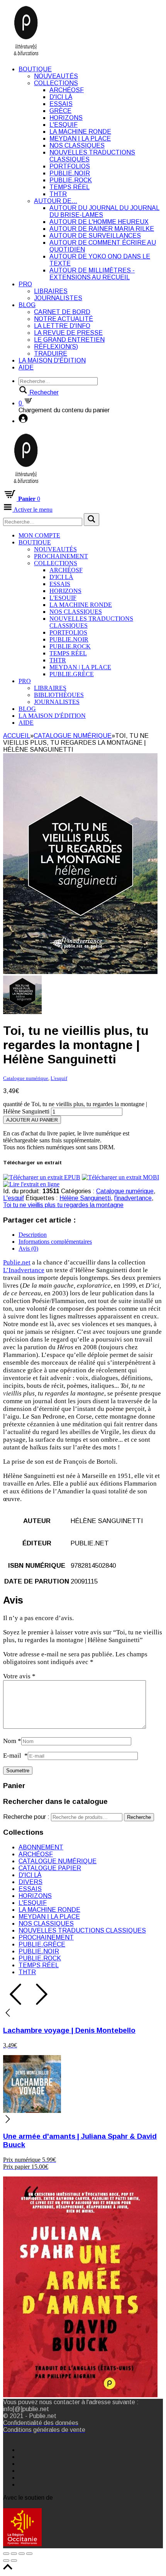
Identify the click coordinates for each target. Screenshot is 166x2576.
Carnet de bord (62, 312)
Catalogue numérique (73, 736)
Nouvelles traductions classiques (82, 1930)
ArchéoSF (67, 90)
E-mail (15, 1756)
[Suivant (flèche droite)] (14, 2561)
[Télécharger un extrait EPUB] (42, 1177)
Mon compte (39, 535)
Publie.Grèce (72, 674)
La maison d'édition (52, 360)
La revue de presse (68, 333)
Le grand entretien (69, 340)
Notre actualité (64, 319)
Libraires (51, 291)
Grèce (60, 111)
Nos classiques (77, 145)
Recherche (139, 1817)
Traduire (51, 353)
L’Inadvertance (24, 1270)
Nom (12, 1741)
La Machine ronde (80, 132)
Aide (26, 367)
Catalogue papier (50, 1868)
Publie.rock (71, 180)
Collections (56, 83)
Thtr (58, 194)
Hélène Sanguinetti (85, 1198)
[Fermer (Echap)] (6, 2554)
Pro (25, 284)
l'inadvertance (133, 1198)
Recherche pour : (26, 1817)
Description (33, 1235)
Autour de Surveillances (95, 236)
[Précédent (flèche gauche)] (6, 2561)
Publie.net (17, 1262)
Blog (27, 305)
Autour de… (56, 201)
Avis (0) (28, 1249)
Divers (30, 1882)
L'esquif (64, 125)
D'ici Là (61, 97)
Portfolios (70, 166)
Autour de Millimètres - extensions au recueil (92, 274)
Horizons (66, 118)
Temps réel (69, 187)
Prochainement (61, 556)
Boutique (35, 69)
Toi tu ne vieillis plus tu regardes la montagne (63, 1205)
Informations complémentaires (55, 1242)
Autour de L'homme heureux (99, 222)
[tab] (91, 1235)
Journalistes (58, 298)
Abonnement (41, 1847)
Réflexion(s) (56, 347)
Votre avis (19, 1676)
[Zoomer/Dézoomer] (29, 2554)
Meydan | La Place (80, 139)
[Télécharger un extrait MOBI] (120, 1177)
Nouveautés (56, 76)
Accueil (17, 736)
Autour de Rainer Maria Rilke (102, 229)
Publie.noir (70, 173)
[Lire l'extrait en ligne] (31, 1184)
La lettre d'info (62, 326)
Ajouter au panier (32, 1120)
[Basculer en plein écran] (22, 2554)
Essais (61, 104)
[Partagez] (14, 2554)
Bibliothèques (59, 695)
